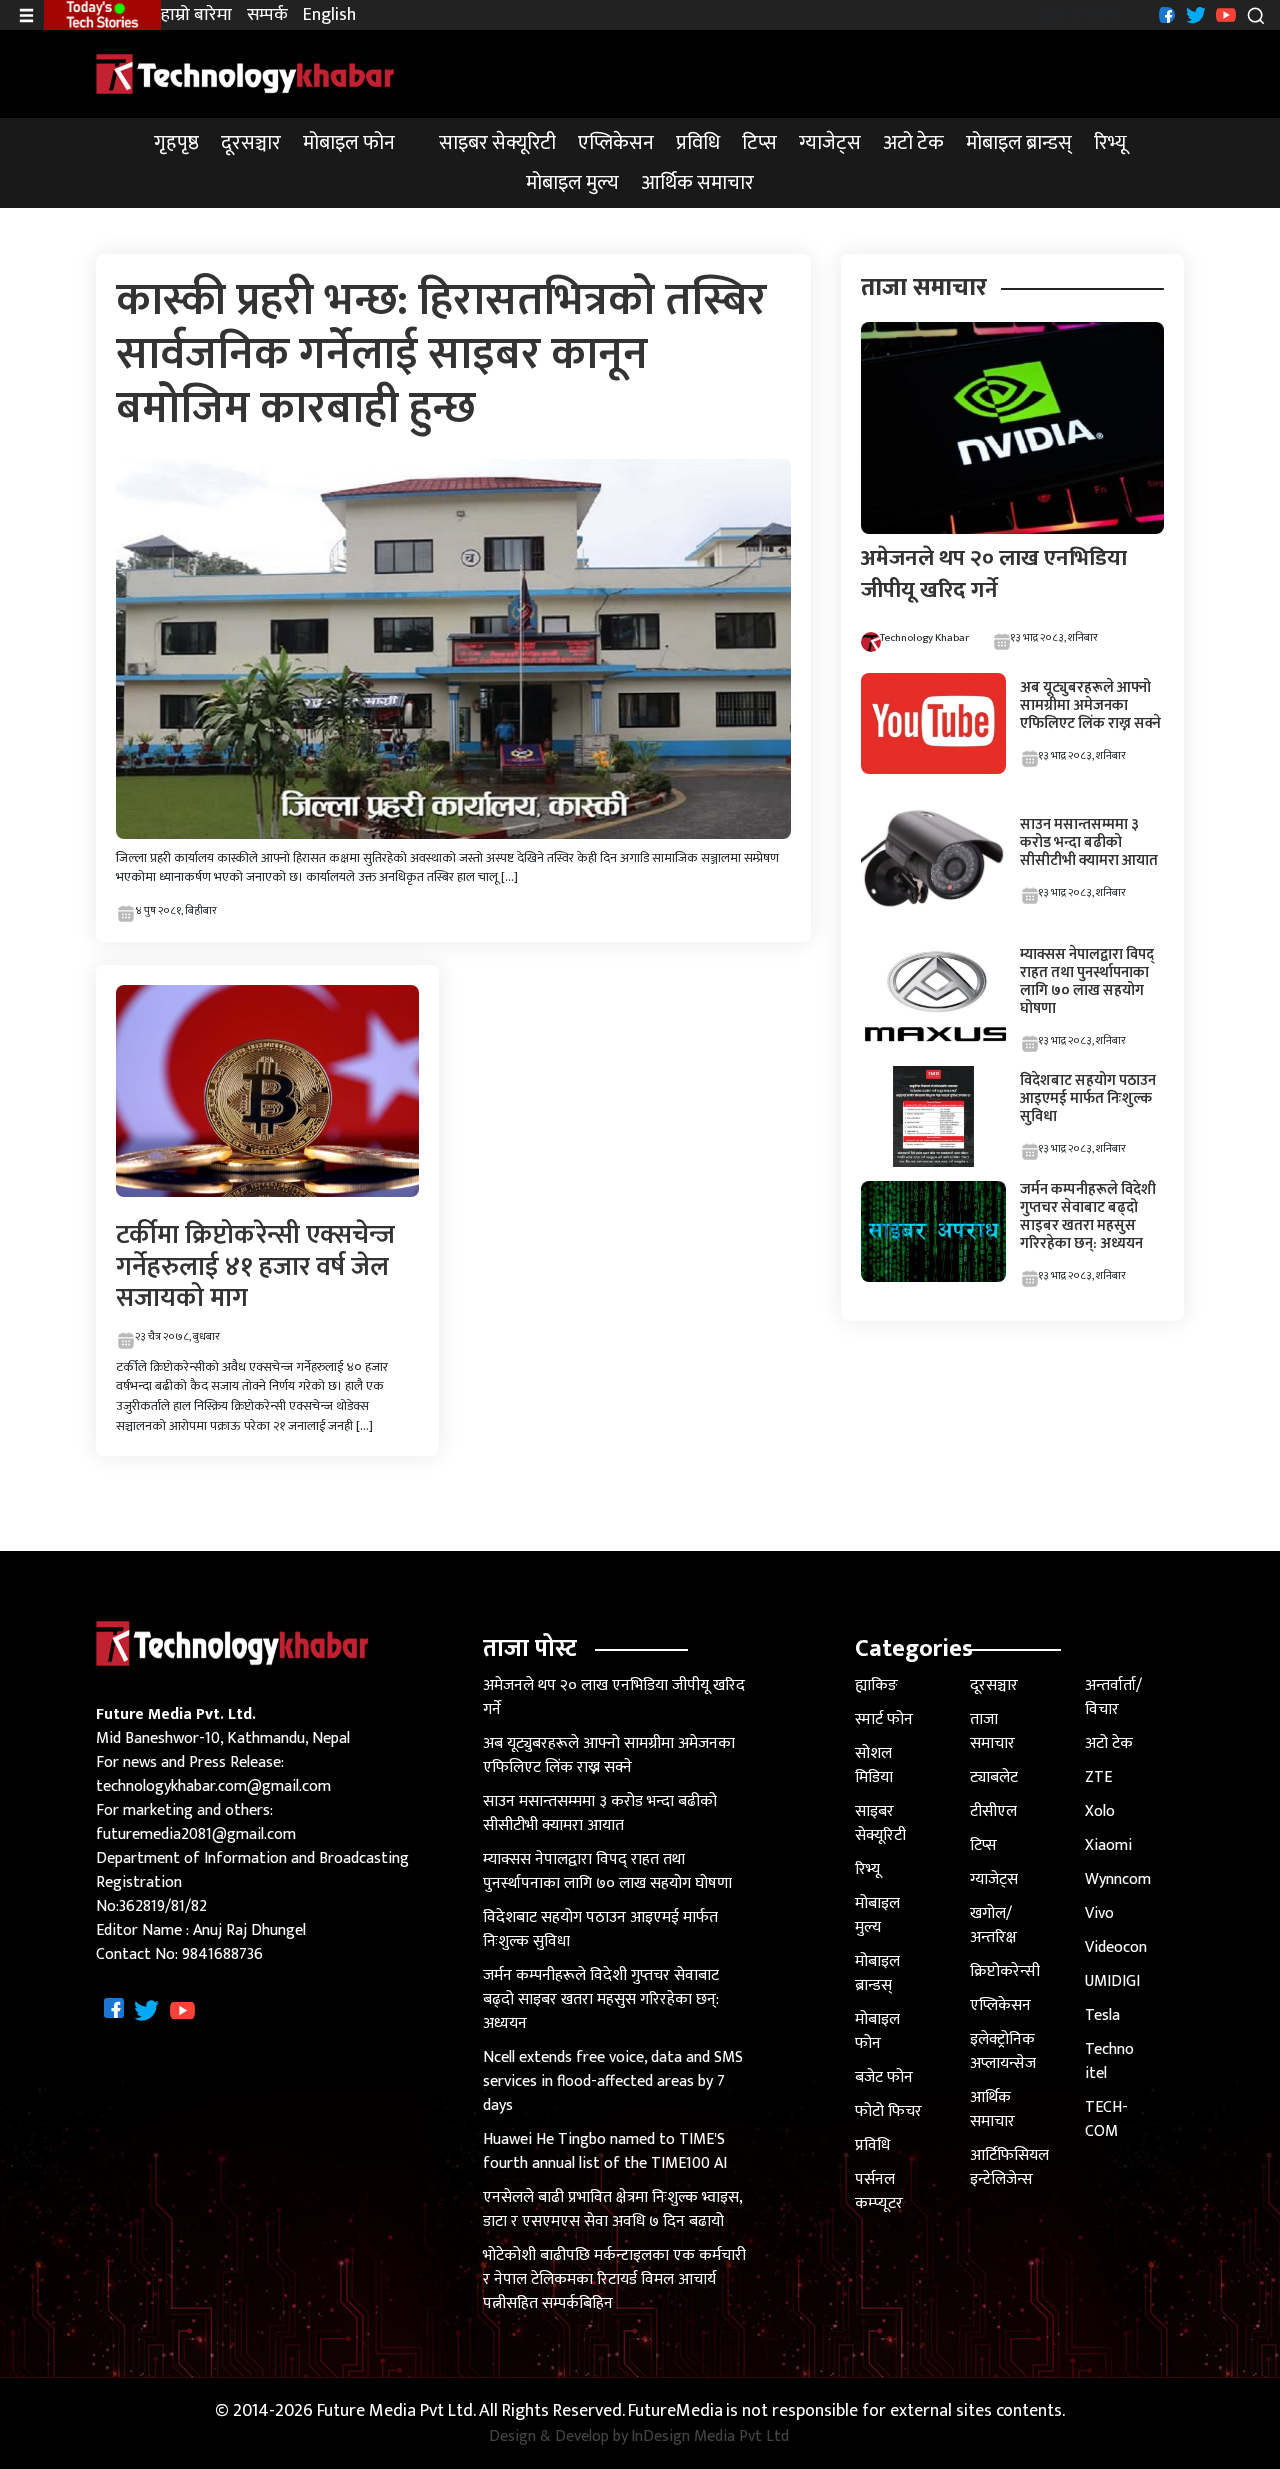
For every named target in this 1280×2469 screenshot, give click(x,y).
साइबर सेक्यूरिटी (497, 143)
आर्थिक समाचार (697, 183)
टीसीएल (993, 1811)
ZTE (1098, 1777)
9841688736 (222, 1954)
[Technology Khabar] (246, 73)
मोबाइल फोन (349, 143)
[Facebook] (1164, 14)
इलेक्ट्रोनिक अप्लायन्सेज (1003, 2051)
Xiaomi (1108, 1845)
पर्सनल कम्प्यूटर (879, 2191)
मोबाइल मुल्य (572, 183)
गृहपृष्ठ (176, 143)
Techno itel (1109, 2061)
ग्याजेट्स (830, 143)
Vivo (1099, 1913)
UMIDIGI (1112, 1981)
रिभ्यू (1110, 143)
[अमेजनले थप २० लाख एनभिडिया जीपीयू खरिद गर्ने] (1012, 427)
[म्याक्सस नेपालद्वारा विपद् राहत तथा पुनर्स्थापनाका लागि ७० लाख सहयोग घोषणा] (933, 995)
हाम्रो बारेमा (196, 15)
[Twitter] (1193, 14)
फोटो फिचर (888, 2111)
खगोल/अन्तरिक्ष (993, 1925)
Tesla (1102, 2015)
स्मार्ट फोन (884, 1719)
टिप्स (759, 143)
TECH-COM (1106, 2119)
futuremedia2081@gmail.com (196, 1834)
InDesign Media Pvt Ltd (710, 2437)
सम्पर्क (267, 15)
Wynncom (1118, 1879)
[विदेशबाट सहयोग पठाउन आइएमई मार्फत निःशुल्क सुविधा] (933, 1115)
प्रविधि (698, 143)
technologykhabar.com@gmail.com (213, 1786)
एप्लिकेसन (616, 143)
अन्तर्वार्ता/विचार (1113, 1697)
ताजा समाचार (992, 1731)
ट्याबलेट (994, 1777)
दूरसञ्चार (251, 143)
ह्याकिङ (876, 1685)
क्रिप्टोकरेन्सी (1005, 1971)
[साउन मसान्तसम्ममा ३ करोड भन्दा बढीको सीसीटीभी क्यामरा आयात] (933, 859)
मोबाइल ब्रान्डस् (1019, 143)
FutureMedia (675, 2411)
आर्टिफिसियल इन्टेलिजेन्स (1009, 2167)
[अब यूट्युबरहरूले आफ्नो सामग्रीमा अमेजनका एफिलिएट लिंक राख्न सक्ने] (933, 722)
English (329, 15)
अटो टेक (913, 143)
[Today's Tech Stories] (102, 14)
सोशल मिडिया (874, 1765)
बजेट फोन (884, 2077)
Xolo (1100, 1811)
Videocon (1116, 1947)
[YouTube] (1223, 14)
